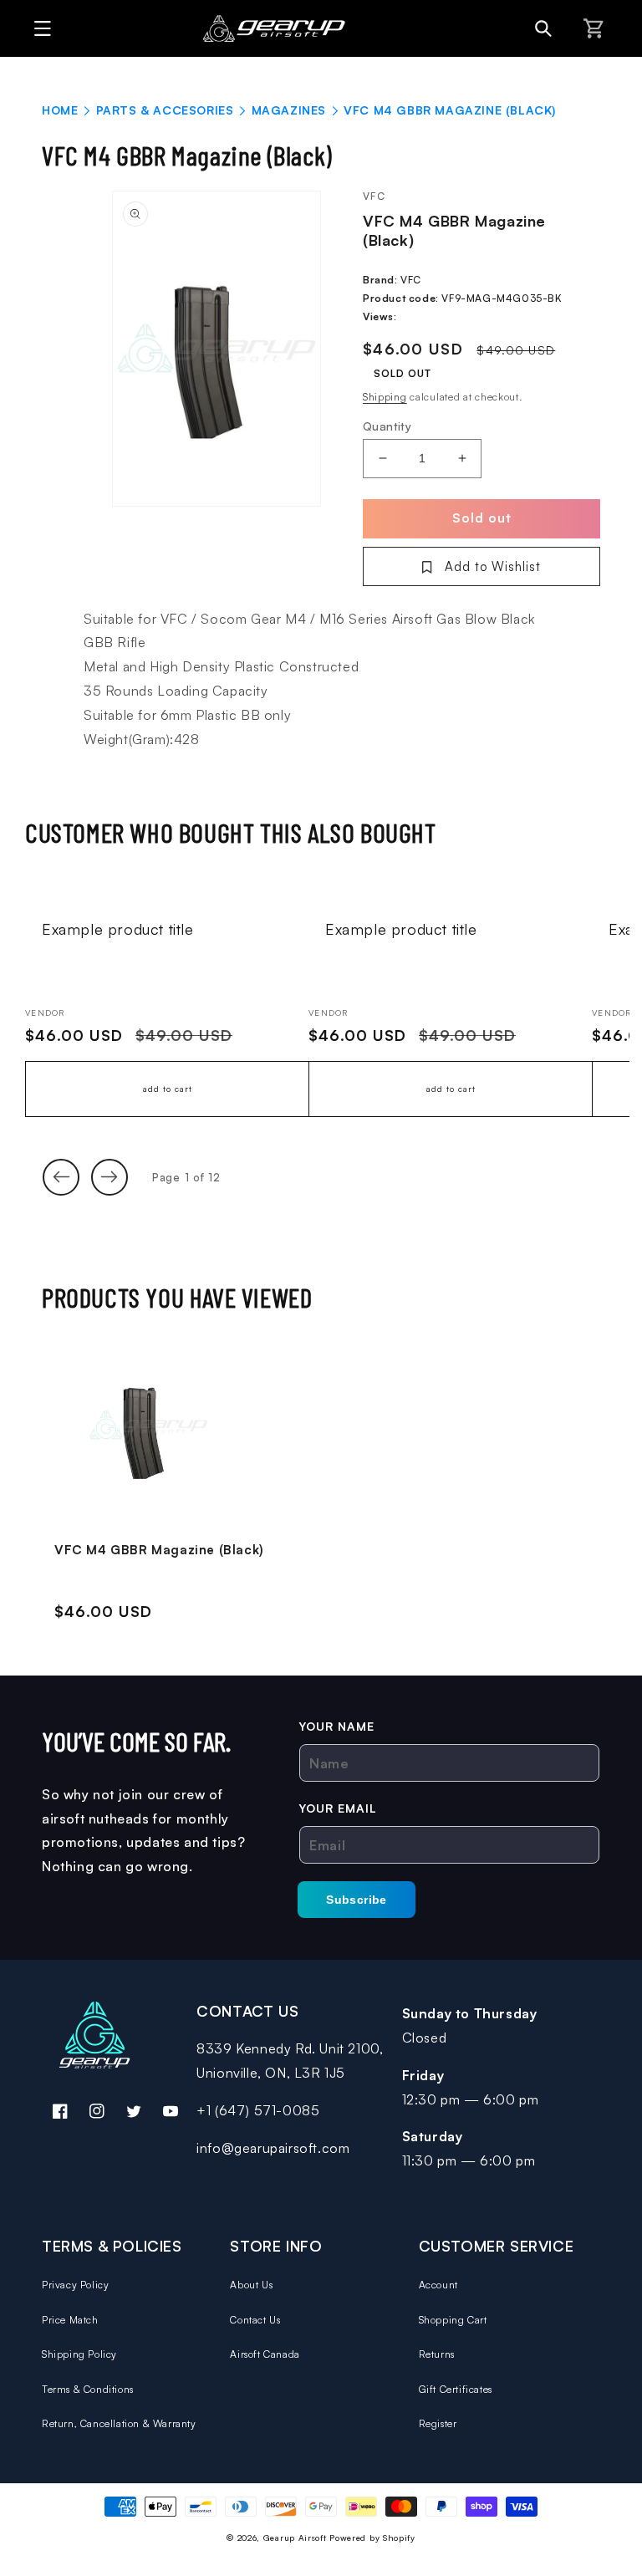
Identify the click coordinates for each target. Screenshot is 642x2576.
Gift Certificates (456, 2389)
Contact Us (255, 2320)
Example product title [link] (118, 929)
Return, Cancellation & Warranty (119, 2423)
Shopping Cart (453, 2320)
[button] (38, 28)
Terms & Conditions (88, 2389)
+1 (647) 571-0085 (258, 2110)
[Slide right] (110, 1177)
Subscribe (357, 1900)
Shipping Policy (79, 2354)
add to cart (168, 1089)
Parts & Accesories (165, 110)
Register (438, 2423)
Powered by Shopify (372, 2538)
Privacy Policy (75, 2285)
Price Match (70, 2320)
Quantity (387, 426)
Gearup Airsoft (295, 2538)
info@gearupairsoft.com (273, 2148)
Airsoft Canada (265, 2354)
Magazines (289, 110)
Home (60, 110)
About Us (251, 2285)
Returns (437, 2354)
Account (438, 2285)
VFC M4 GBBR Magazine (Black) (159, 1550)
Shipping (385, 397)
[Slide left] (61, 1177)
